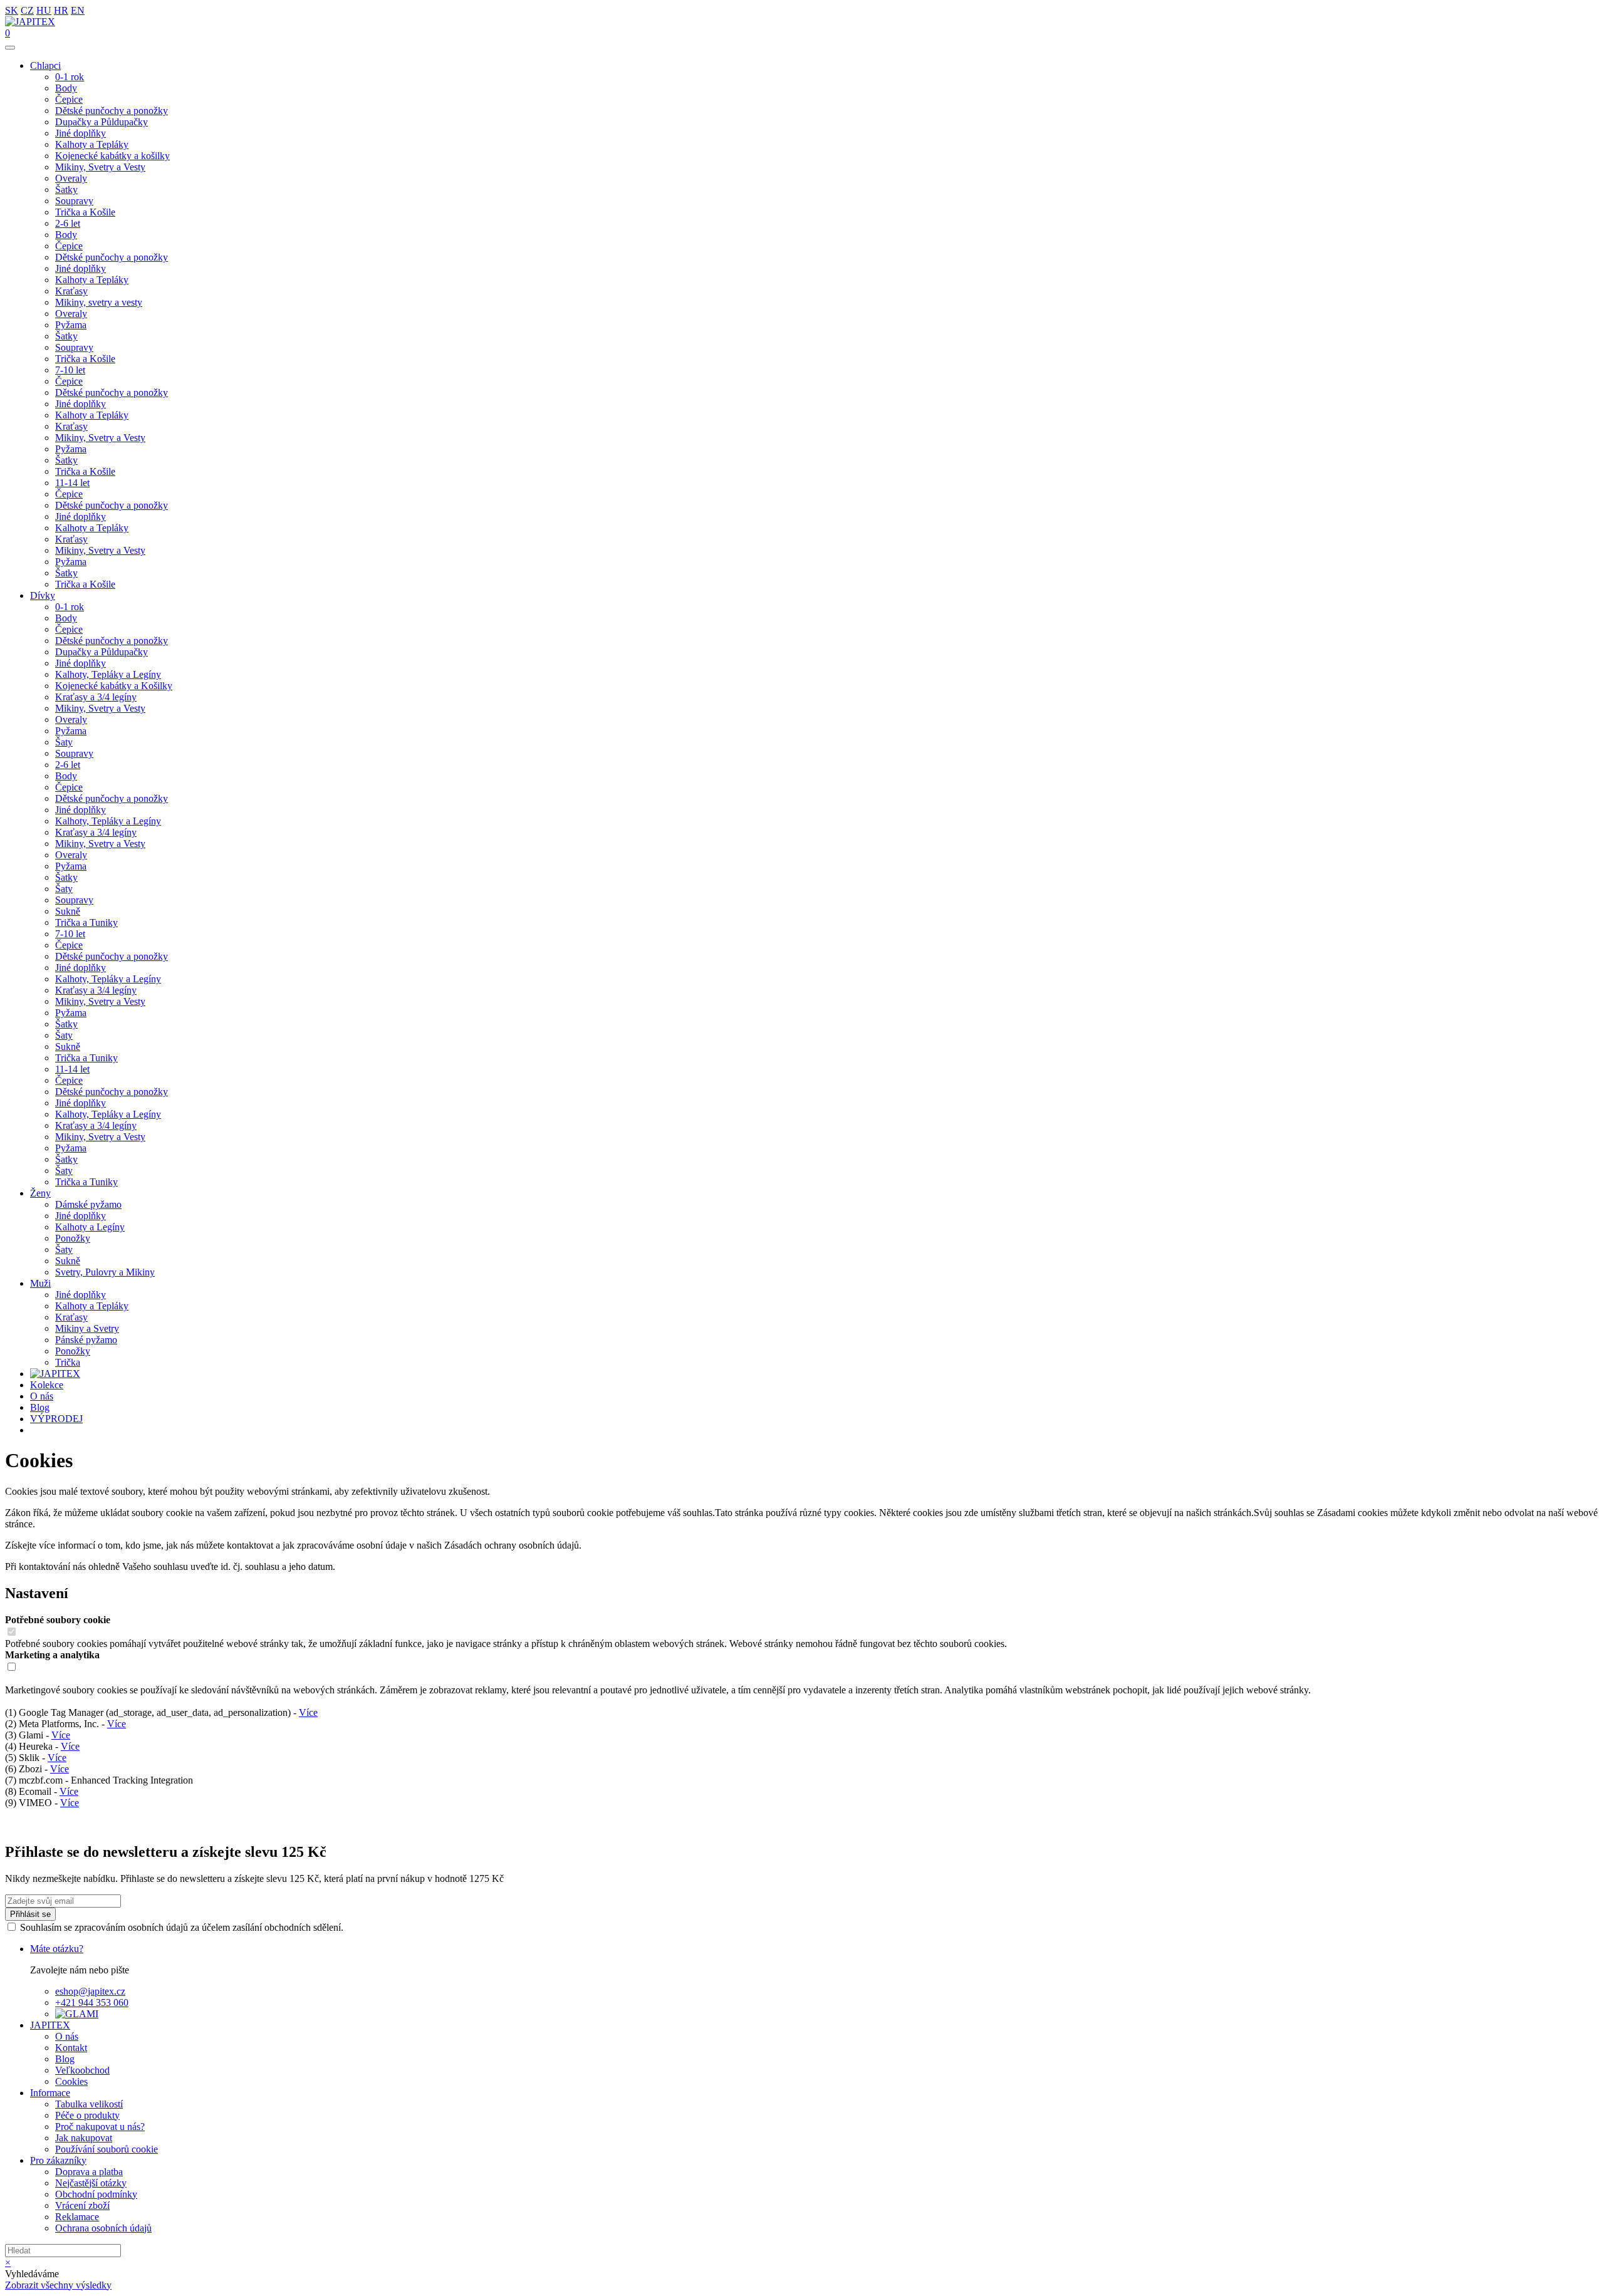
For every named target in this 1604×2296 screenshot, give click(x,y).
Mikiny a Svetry (87, 1328)
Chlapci (45, 65)
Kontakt (71, 2048)
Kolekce (47, 1385)
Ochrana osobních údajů (103, 2228)
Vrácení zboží (82, 2205)
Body (66, 88)
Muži (40, 1283)
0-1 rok (70, 77)
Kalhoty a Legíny (90, 1227)
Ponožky (73, 1238)
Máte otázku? (57, 1949)
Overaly (71, 178)
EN (78, 10)
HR (61, 10)
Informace (50, 2093)
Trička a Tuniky (86, 922)
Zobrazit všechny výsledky (58, 2285)
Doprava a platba (89, 2172)
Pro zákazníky (58, 2160)
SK (12, 10)
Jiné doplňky (81, 133)
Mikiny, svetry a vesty (99, 302)
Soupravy (74, 201)
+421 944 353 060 (92, 2003)
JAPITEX (50, 2025)
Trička (68, 1362)
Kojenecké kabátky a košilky (112, 156)
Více (308, 1712)
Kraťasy (71, 291)
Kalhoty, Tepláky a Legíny (108, 674)
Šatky (66, 190)
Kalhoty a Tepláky (92, 144)
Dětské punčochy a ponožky (112, 111)
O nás (42, 1396)
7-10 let (70, 370)
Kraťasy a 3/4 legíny (96, 697)
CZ (27, 10)
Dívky (43, 595)
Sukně (68, 911)
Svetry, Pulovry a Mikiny (105, 1272)
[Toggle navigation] (10, 48)
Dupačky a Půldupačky (102, 122)
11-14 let (72, 483)
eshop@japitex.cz (90, 1991)
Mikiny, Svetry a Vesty (100, 167)
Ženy (40, 1193)
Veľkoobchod (82, 2070)
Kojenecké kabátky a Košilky (114, 686)
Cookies (71, 2081)
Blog (40, 1407)
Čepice (69, 99)
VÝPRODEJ (56, 1419)
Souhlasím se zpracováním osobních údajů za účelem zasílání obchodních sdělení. (182, 1927)
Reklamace (77, 2217)
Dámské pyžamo (88, 1204)
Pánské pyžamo (86, 1340)
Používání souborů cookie (107, 2149)
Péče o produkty (87, 2115)
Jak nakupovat (84, 2138)
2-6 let (68, 223)
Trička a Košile (85, 212)
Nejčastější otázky (91, 2183)
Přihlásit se (30, 1914)
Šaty (64, 742)
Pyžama (71, 325)
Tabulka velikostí (89, 2104)
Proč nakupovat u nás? (100, 2127)
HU (44, 10)
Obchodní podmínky (96, 2194)
